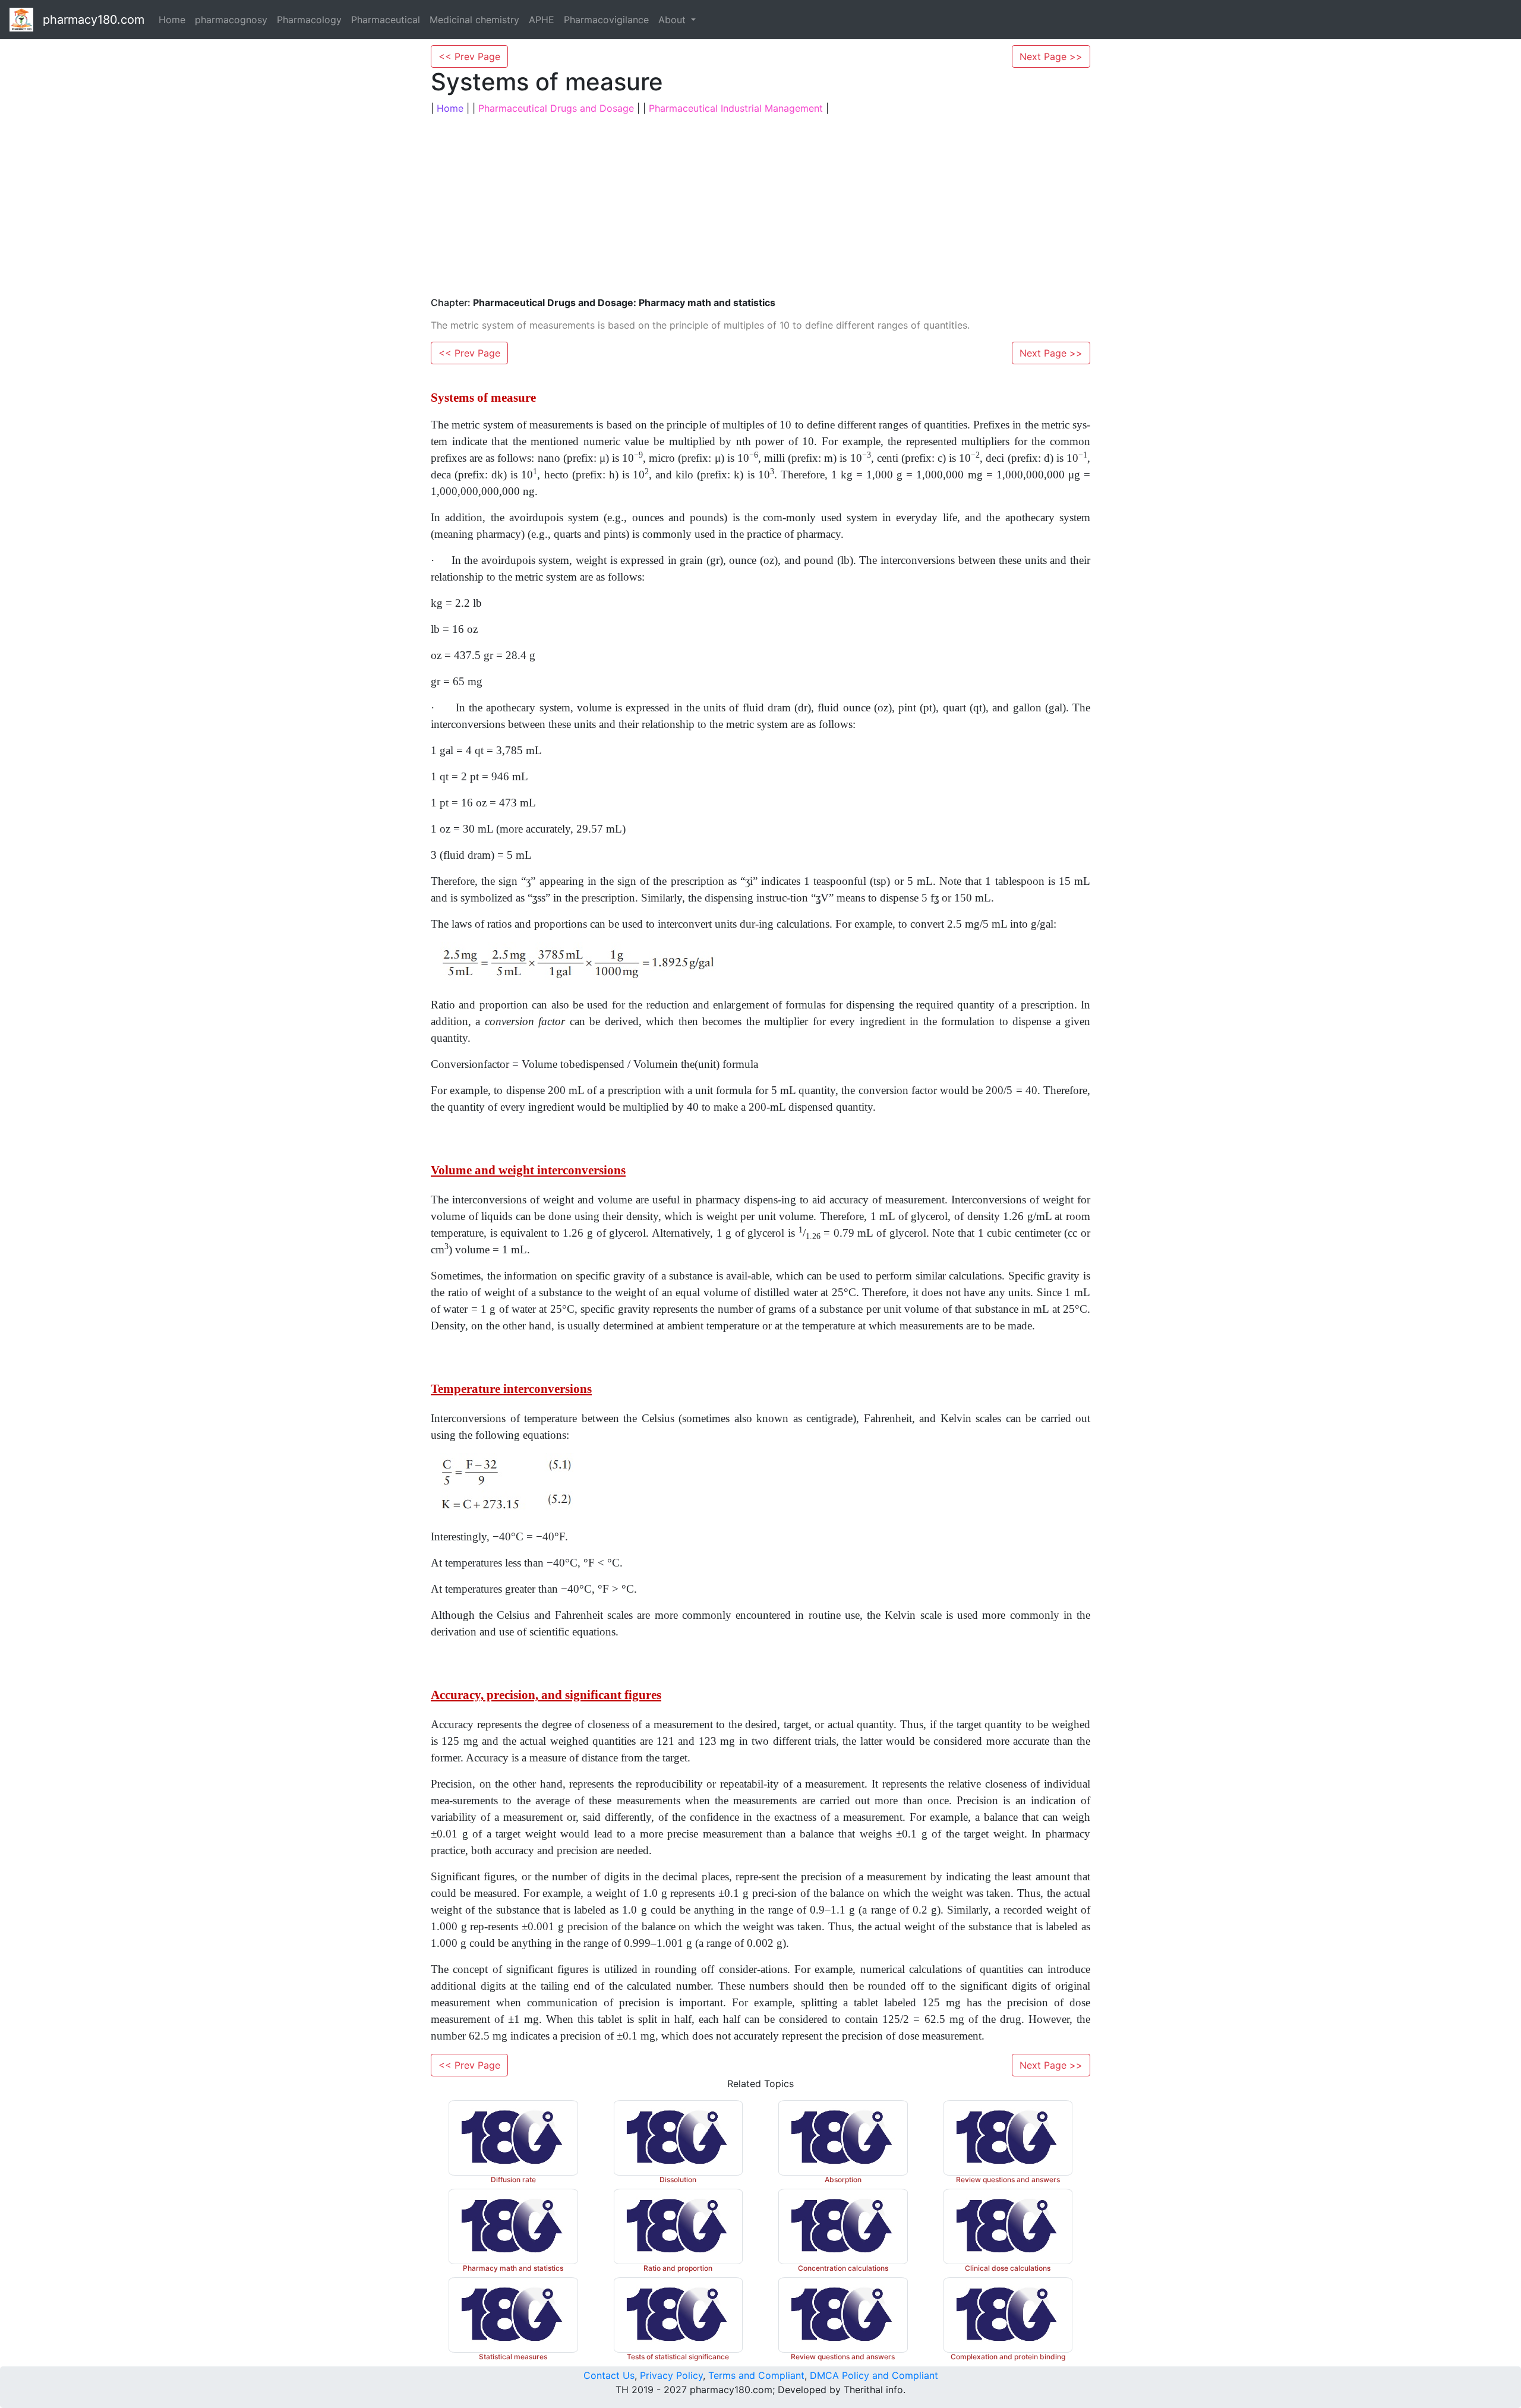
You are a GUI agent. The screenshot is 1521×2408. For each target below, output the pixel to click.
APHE (542, 20)
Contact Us (609, 2375)
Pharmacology (309, 20)
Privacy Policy (671, 2375)
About (673, 20)
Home (172, 20)
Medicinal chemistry (474, 20)
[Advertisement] (760, 204)
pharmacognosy (231, 20)
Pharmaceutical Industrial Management (736, 108)
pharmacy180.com (94, 20)
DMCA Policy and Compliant (874, 2375)
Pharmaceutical (386, 20)
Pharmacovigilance (606, 20)
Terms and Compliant (756, 2375)
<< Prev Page (469, 56)
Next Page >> (1051, 56)
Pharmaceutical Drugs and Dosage (556, 108)
